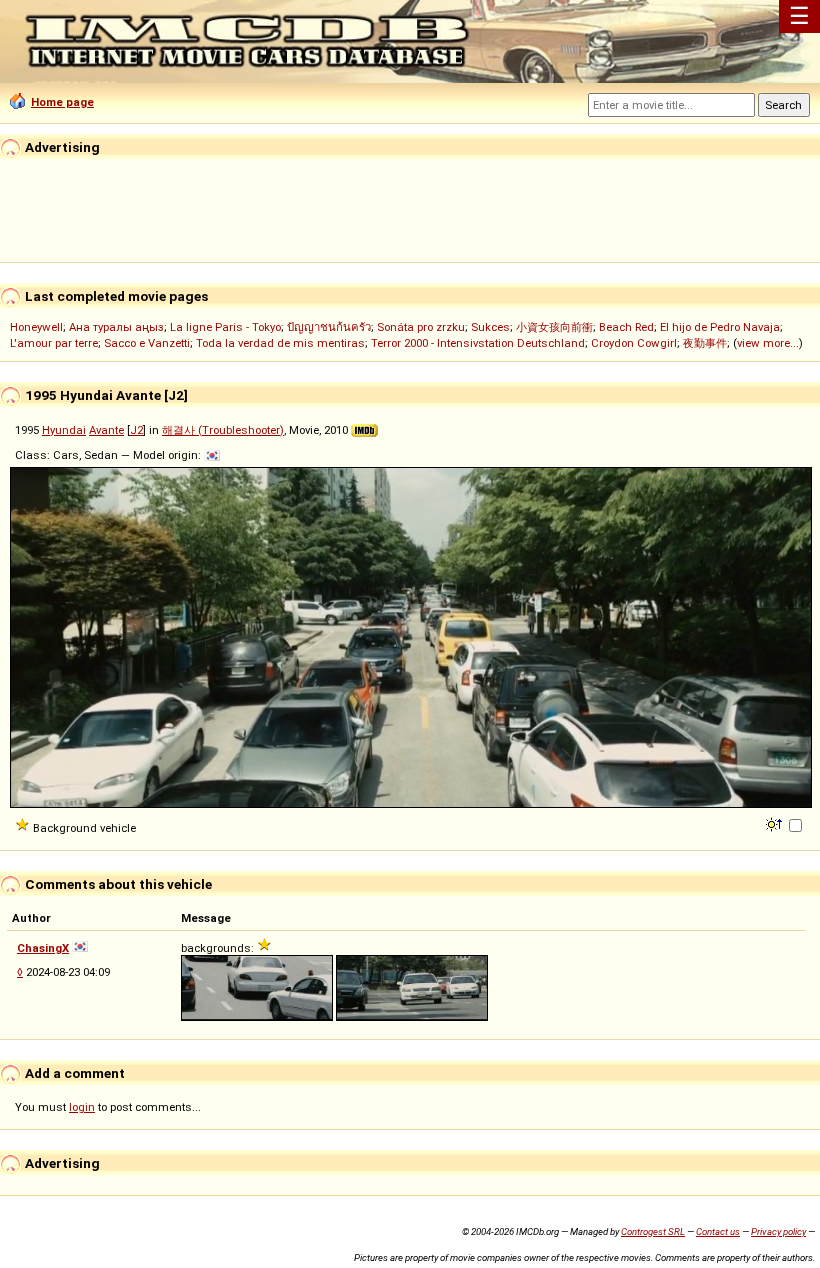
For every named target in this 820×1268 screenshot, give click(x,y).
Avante (106, 430)
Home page (62, 102)
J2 (136, 430)
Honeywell (36, 327)
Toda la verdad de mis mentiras (280, 343)
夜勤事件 (705, 343)
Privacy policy (778, 1231)
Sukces (490, 327)
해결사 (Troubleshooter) (223, 430)
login (82, 1107)
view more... (768, 343)
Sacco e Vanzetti (147, 343)
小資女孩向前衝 (554, 327)
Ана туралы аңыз (116, 327)
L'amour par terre (54, 343)
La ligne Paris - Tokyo (225, 327)
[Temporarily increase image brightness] (775, 823)
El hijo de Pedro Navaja (720, 327)
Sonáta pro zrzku (421, 327)
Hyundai (64, 430)
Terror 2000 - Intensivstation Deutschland (478, 343)
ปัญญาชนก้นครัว (329, 327)
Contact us (718, 1231)
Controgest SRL (653, 1231)
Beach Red (626, 327)
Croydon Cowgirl (634, 343)
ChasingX (43, 948)
